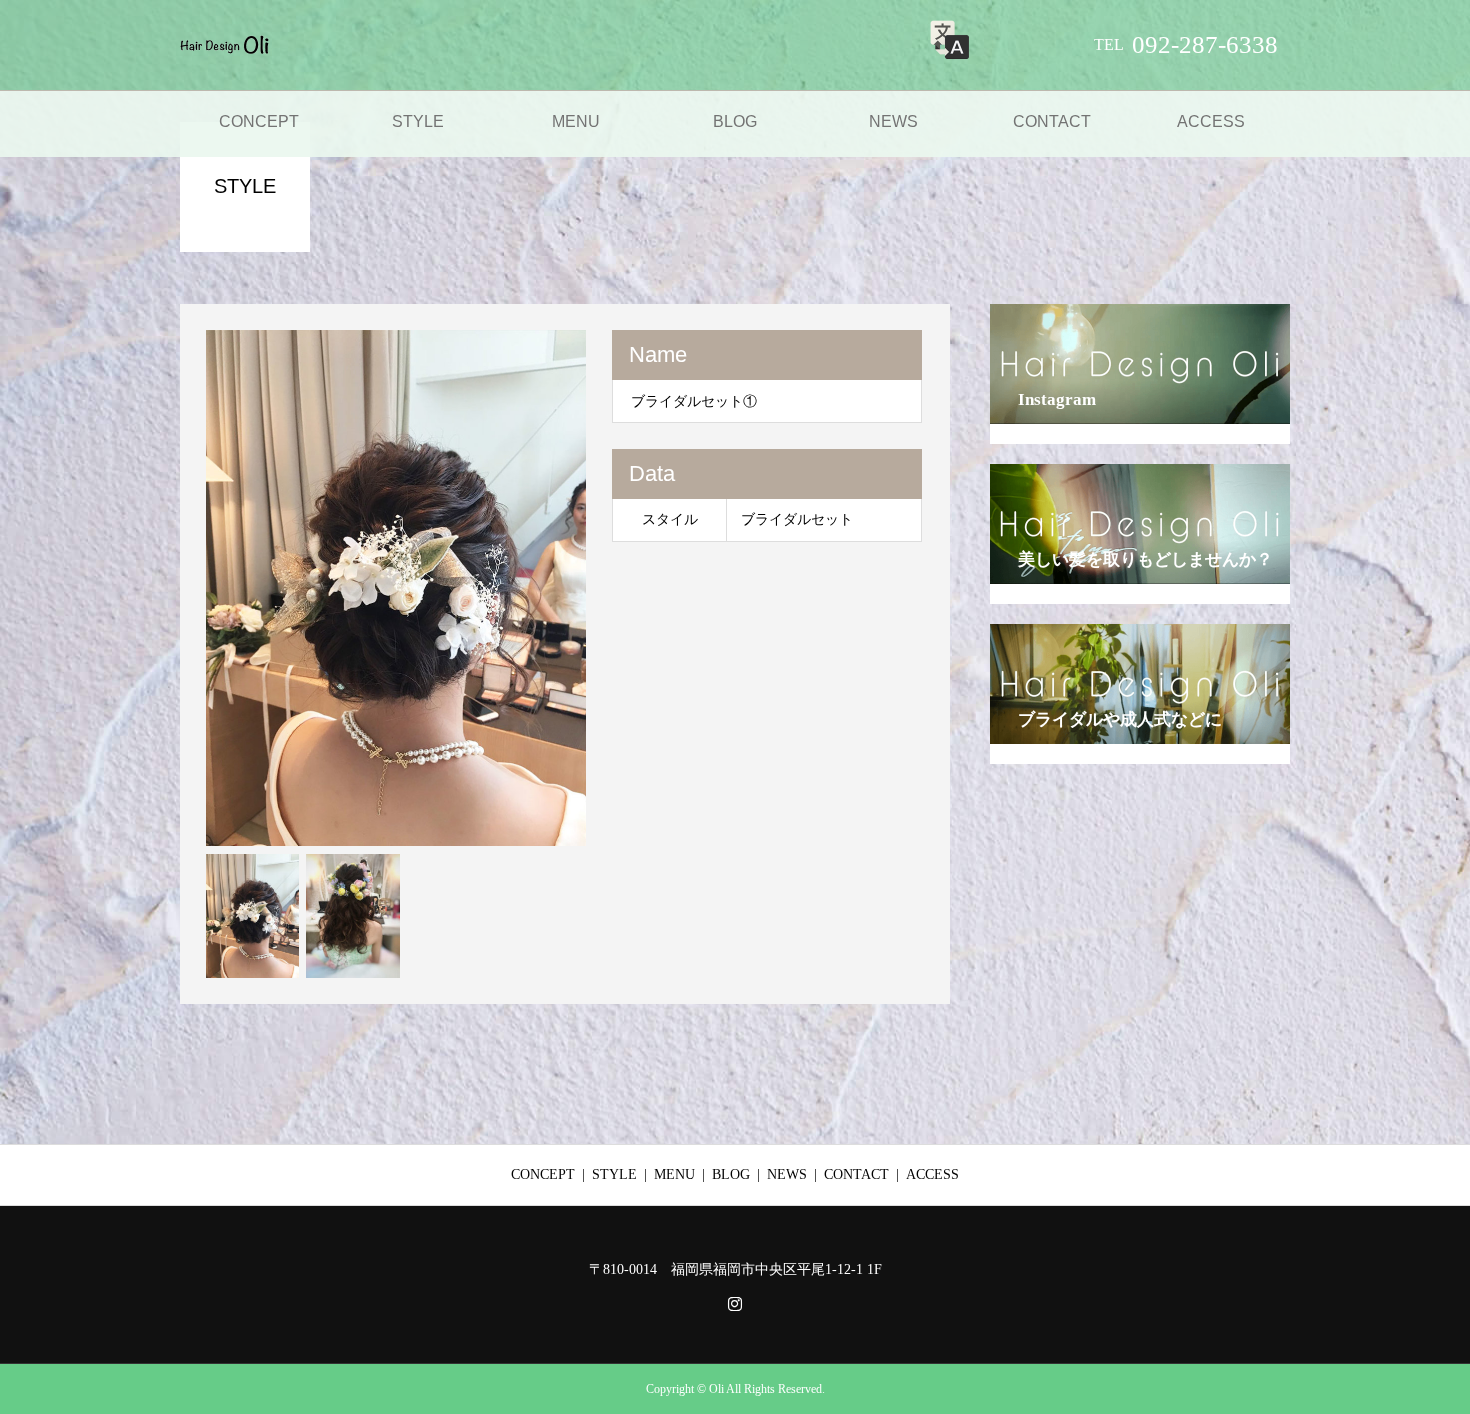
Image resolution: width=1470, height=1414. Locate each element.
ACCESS (1211, 121)
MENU (576, 121)
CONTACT (1052, 121)
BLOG (735, 121)
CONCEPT (259, 121)
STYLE (418, 121)
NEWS (893, 121)
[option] (396, 588)
